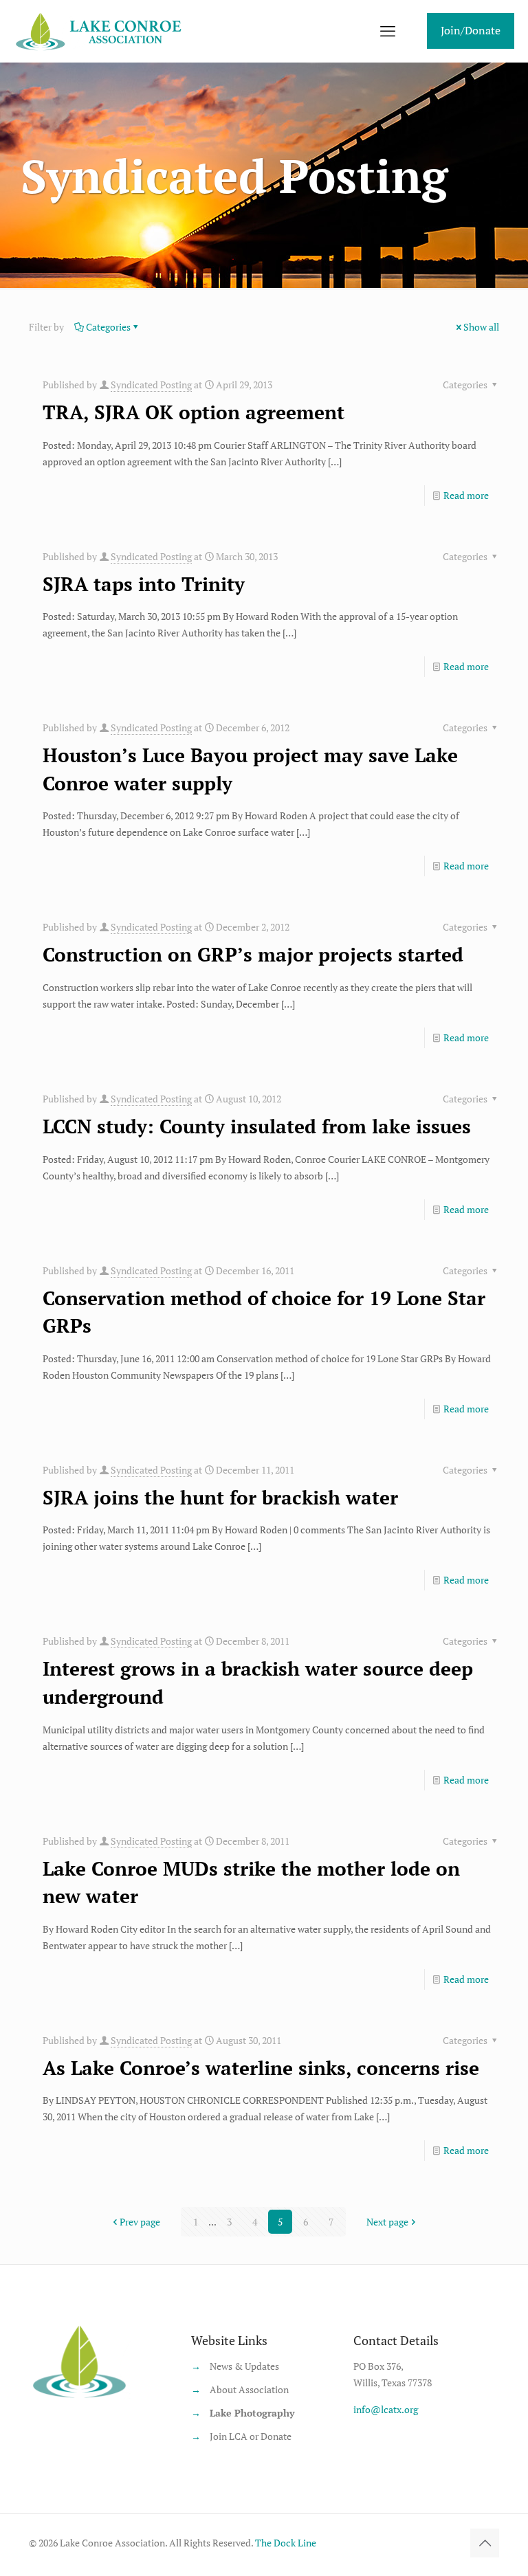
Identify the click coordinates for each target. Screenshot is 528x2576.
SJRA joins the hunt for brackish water (220, 1497)
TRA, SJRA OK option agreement (194, 412)
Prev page (140, 2222)
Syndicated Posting (151, 385)
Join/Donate (471, 30)
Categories (108, 327)
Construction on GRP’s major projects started (253, 954)
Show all (481, 327)
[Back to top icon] (485, 2543)
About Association (249, 2389)
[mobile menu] (388, 31)
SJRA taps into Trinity (144, 584)
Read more (466, 495)
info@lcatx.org (386, 2409)
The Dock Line (286, 2543)
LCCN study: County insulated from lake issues (257, 1126)
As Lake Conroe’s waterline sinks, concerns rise (261, 2068)
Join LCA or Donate (251, 2436)
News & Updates (244, 2366)
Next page (387, 2222)
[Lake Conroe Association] (101, 31)
